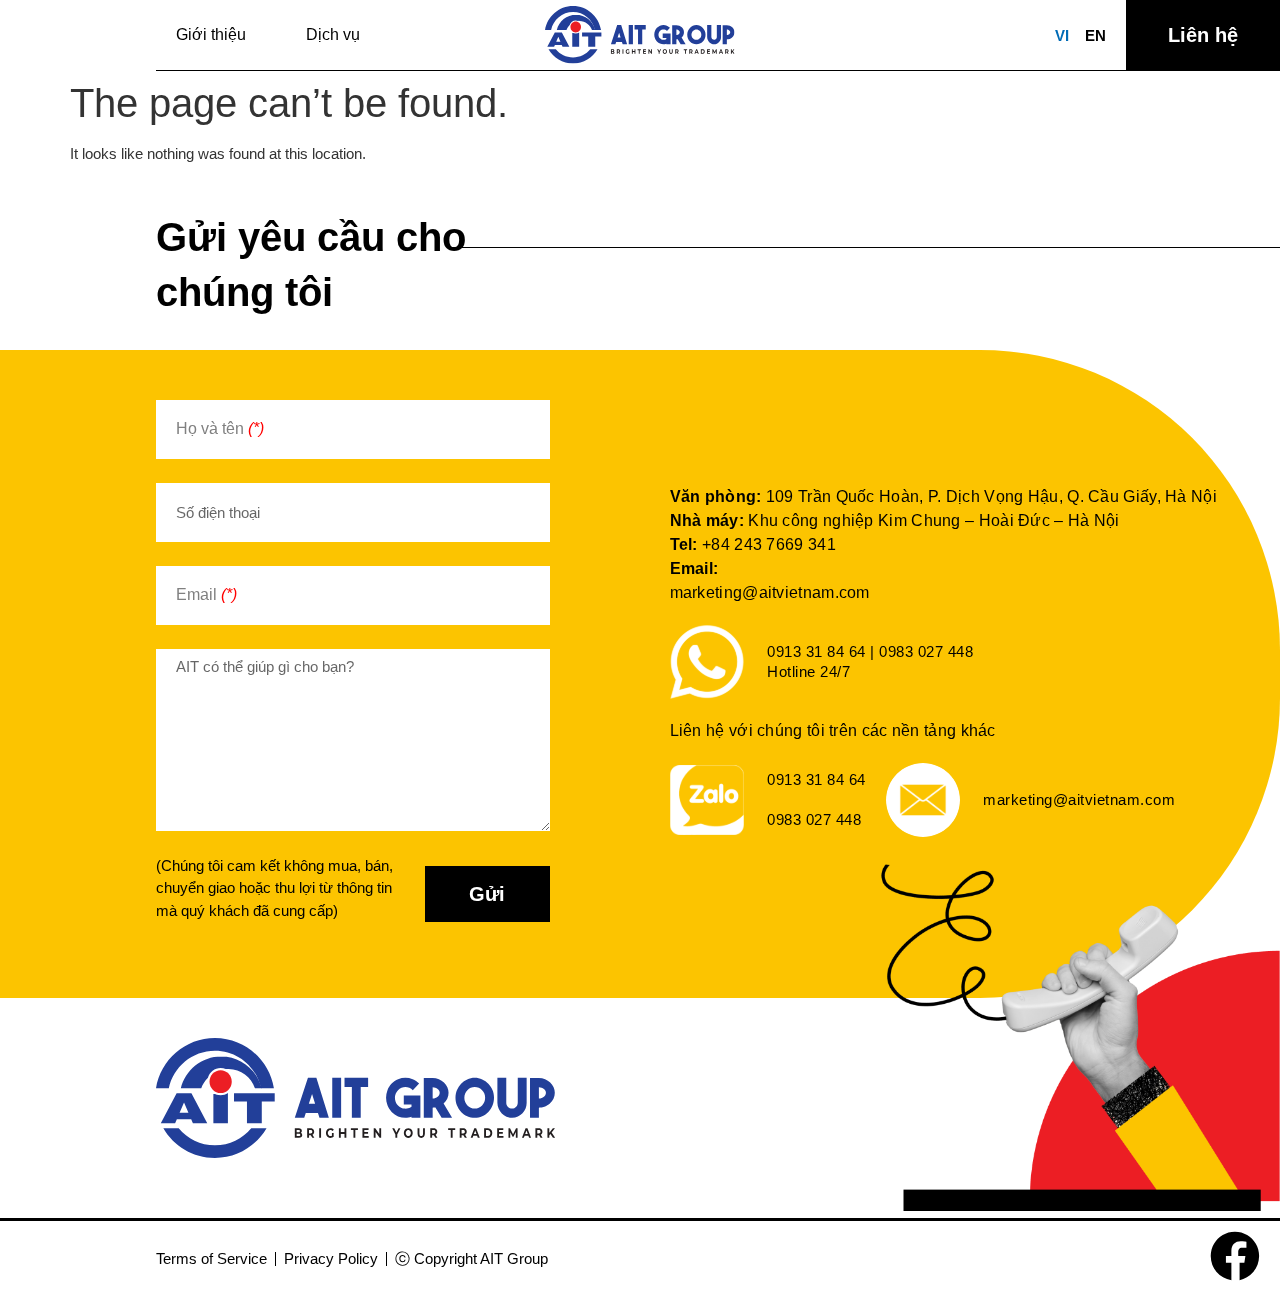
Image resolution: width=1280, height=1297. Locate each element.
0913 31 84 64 (816, 779)
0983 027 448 (814, 819)
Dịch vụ (333, 34)
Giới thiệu (211, 34)
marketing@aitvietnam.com (770, 592)
